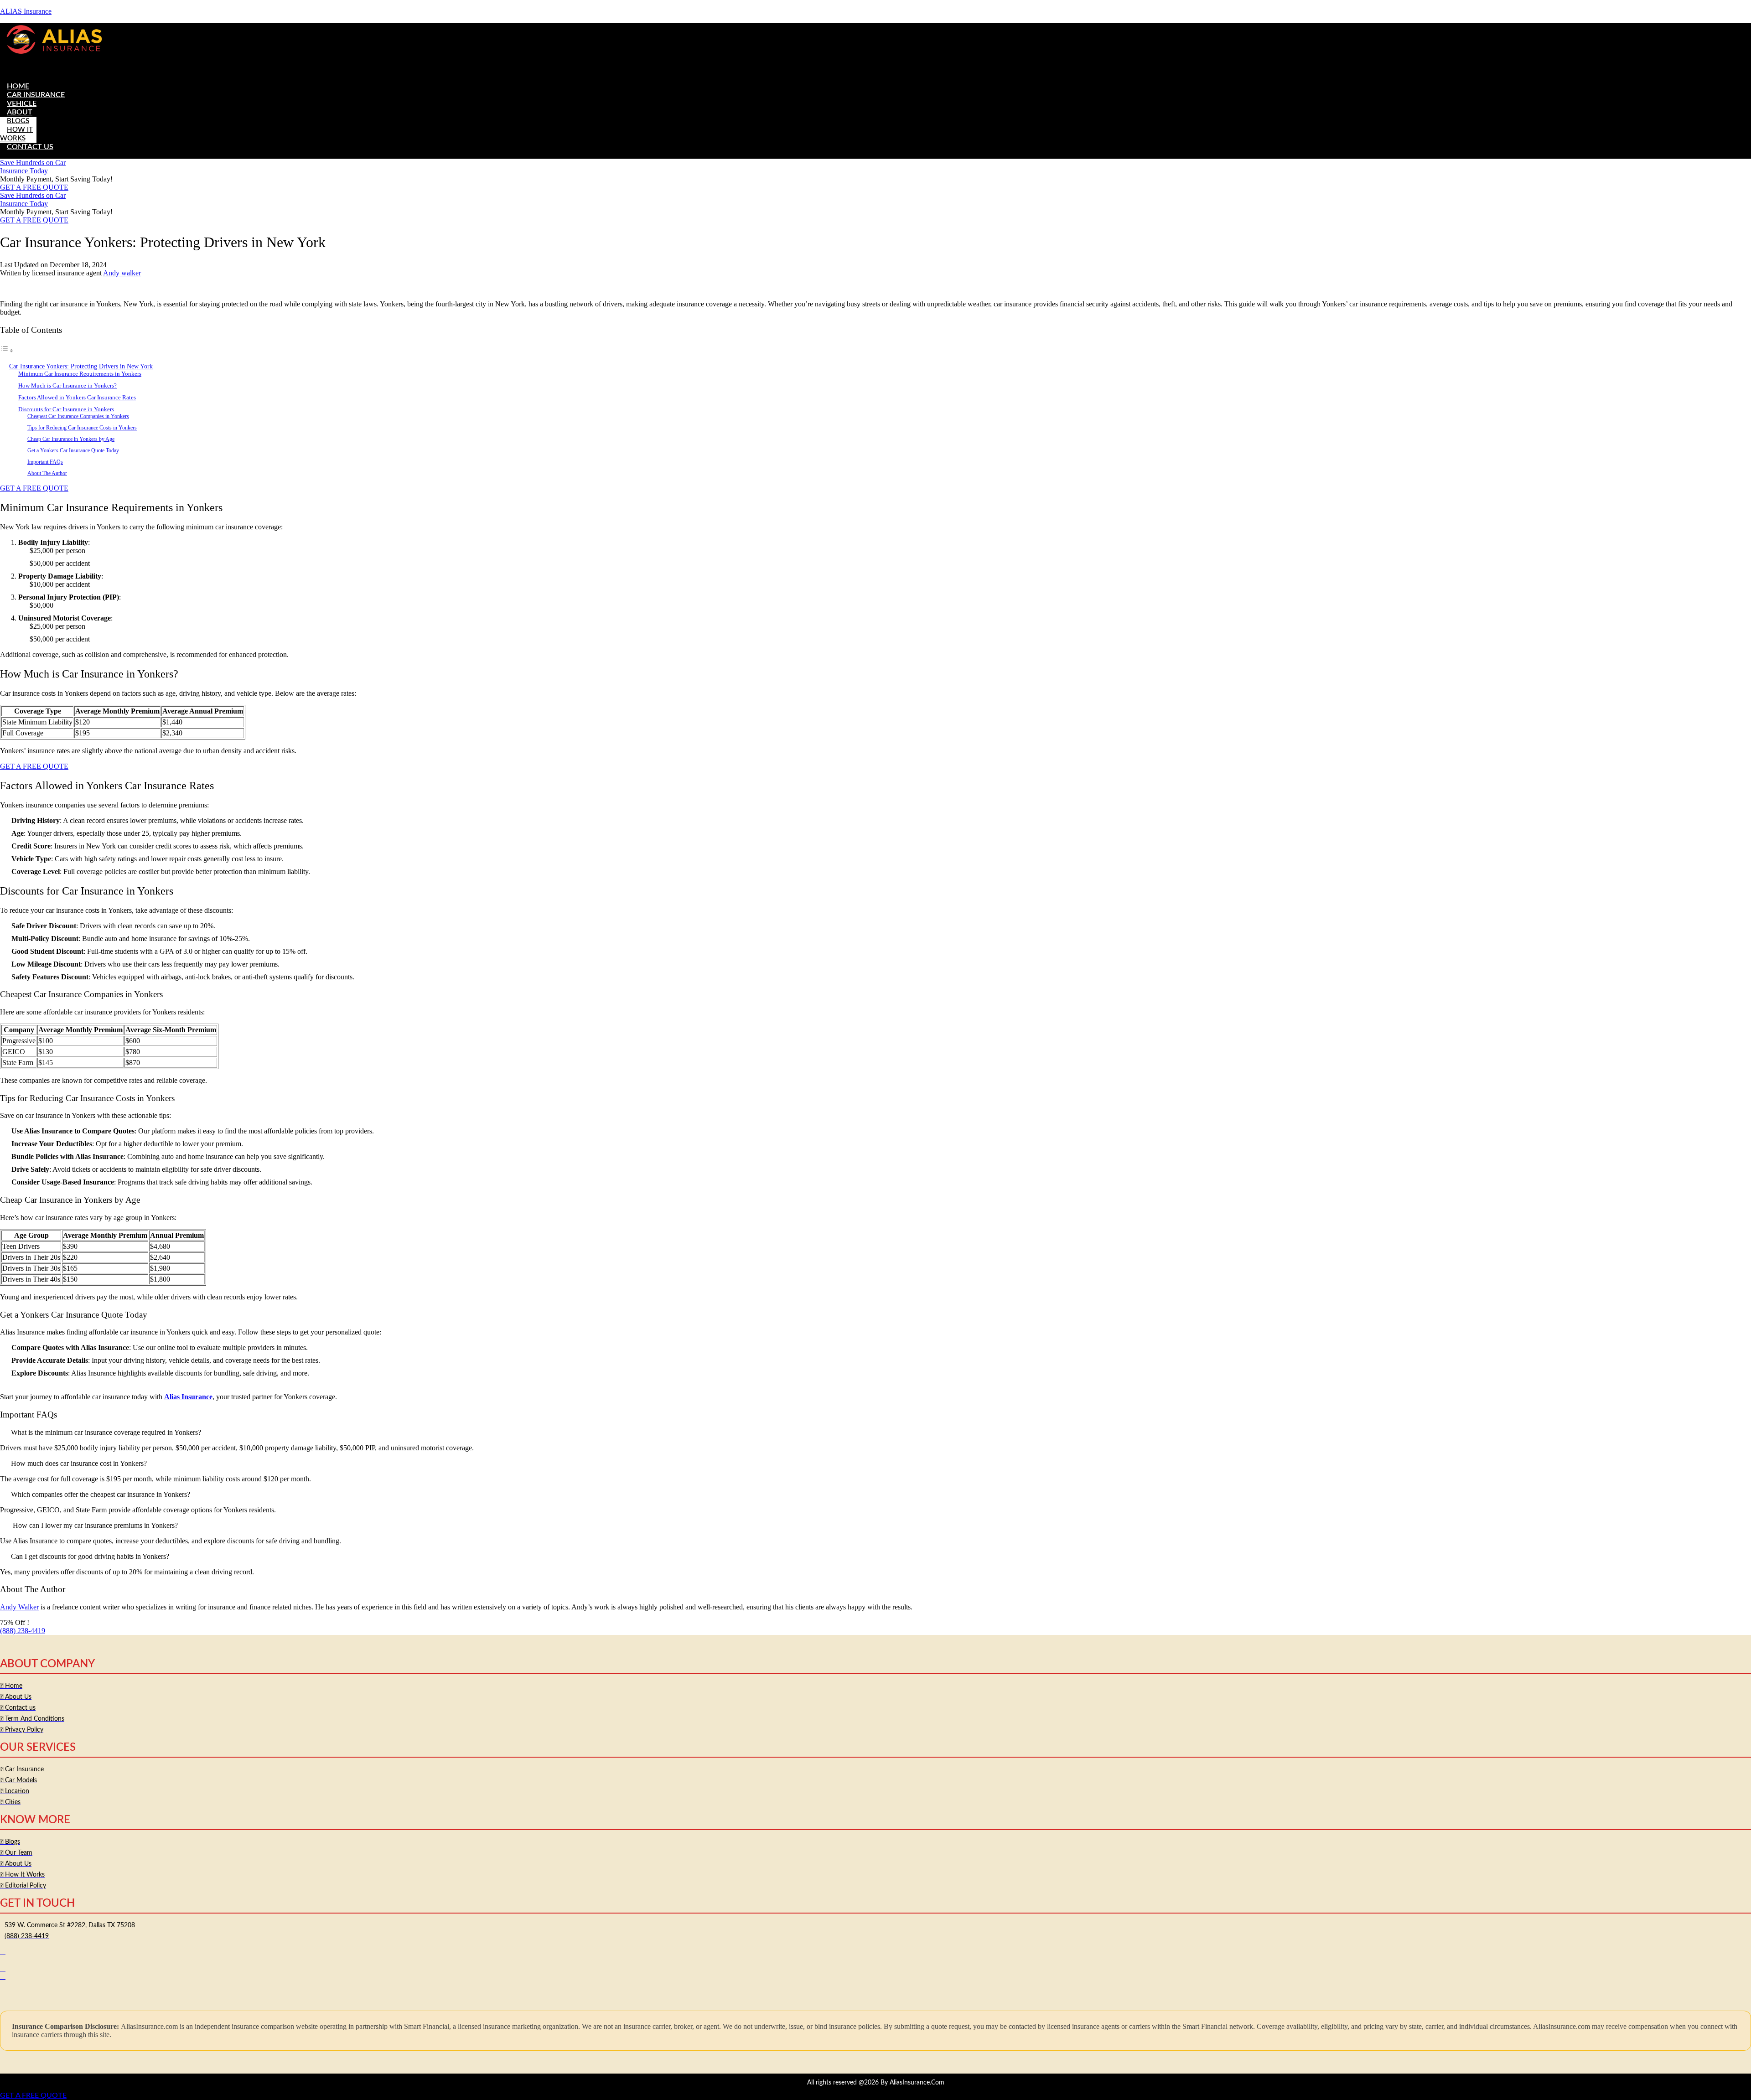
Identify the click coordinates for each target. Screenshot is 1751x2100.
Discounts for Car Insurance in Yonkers (66, 409)
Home (18, 86)
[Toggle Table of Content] (7, 350)
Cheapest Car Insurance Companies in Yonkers (78, 416)
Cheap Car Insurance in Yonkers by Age (71, 439)
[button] (875, 67)
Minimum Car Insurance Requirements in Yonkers (80, 374)
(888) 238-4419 (23, 1631)
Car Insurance (36, 95)
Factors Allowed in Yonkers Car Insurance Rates (77, 397)
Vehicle (22, 103)
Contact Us (30, 147)
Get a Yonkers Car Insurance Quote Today (73, 451)
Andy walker (122, 273)
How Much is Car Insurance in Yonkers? (67, 385)
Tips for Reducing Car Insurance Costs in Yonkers (82, 428)
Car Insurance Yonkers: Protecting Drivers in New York (81, 366)
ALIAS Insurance (26, 11)
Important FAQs (45, 462)
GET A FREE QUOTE (33, 2095)
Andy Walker (19, 1607)
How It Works (16, 134)
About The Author (47, 473)
